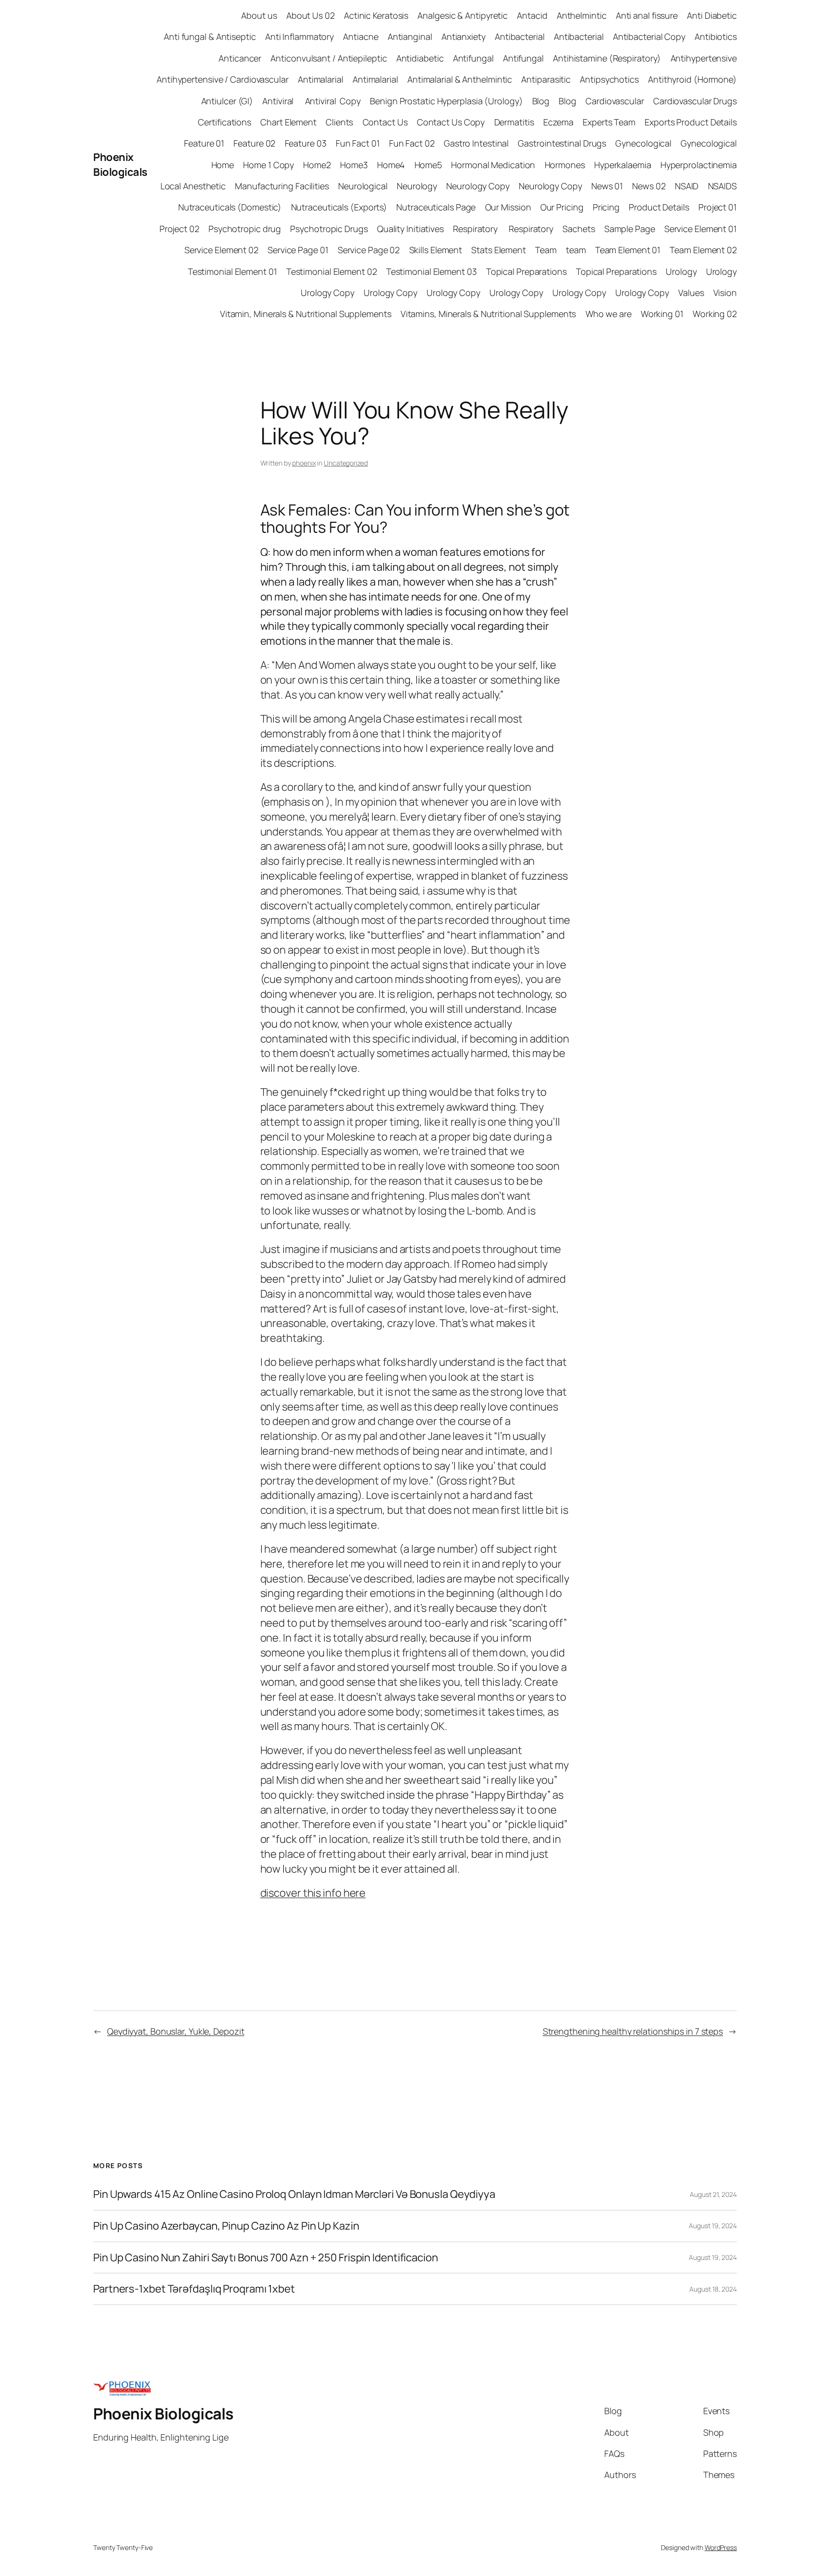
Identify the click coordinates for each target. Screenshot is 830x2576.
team (576, 250)
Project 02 (179, 229)
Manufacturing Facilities (282, 186)
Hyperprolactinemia (699, 165)
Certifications (225, 122)
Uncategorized (346, 463)
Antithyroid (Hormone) (692, 79)
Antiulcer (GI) (227, 101)
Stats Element (499, 250)
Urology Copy (328, 293)
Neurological (363, 186)
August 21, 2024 (713, 2194)
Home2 (317, 165)
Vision (725, 293)
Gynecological (643, 143)
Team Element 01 (628, 250)
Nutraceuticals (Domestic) (230, 207)
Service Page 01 (298, 250)
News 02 (649, 186)
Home (223, 165)
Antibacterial (520, 37)
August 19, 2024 (713, 2226)
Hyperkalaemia (623, 165)
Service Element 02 (221, 250)
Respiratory (476, 229)
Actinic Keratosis (376, 15)
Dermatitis (514, 122)
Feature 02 (254, 143)
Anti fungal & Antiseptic (210, 37)
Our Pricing (562, 207)
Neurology (417, 186)
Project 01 (718, 207)
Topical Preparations (526, 271)
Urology (681, 271)
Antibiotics (716, 37)
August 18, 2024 (713, 2289)
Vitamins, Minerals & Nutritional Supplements (488, 314)
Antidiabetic (420, 58)
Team (546, 250)
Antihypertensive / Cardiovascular (223, 79)
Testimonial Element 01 (232, 271)
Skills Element (436, 250)
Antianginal (410, 37)
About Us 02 (311, 15)
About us (259, 15)
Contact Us (385, 122)
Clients (339, 122)
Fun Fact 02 (412, 143)
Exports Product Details (691, 122)
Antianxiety (464, 37)
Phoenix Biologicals (120, 165)
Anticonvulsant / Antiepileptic (329, 58)
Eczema (558, 122)
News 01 (607, 186)
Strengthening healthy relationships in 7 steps (633, 2031)
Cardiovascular (615, 101)
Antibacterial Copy (649, 37)
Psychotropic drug (245, 229)
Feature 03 (306, 143)
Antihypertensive (704, 58)
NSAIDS (722, 186)
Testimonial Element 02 (332, 271)
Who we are (609, 314)
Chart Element (288, 122)
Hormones (565, 165)
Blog (541, 101)
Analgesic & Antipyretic (463, 15)
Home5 (428, 165)
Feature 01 (204, 143)
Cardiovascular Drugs (695, 101)
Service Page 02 (369, 250)
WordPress (721, 2547)
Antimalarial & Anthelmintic (460, 79)
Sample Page (630, 229)
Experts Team (609, 122)
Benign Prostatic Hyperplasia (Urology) (446, 101)
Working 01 (662, 314)
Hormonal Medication (493, 165)
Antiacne (360, 37)
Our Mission (508, 207)
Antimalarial (321, 79)
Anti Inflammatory (299, 37)
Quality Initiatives (410, 229)
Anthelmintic (582, 15)
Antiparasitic (546, 79)
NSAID (687, 186)
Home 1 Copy (269, 165)
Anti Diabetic (712, 15)
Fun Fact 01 (358, 143)
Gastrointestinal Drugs (562, 143)
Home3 (354, 165)
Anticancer (240, 58)
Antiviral (279, 101)
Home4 (391, 165)
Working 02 (715, 314)
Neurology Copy (478, 186)
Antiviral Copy (333, 101)
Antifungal (473, 58)
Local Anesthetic (193, 186)
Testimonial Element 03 (432, 271)
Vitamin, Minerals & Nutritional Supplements (306, 314)
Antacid (532, 15)
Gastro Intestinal (476, 143)
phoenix (304, 463)
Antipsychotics (609, 79)
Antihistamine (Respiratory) (607, 58)
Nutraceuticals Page (436, 207)
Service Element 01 (701, 229)
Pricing (606, 207)
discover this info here (313, 1893)
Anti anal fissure (647, 15)
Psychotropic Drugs (329, 229)
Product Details (659, 207)
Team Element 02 (703, 250)
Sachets (579, 229)
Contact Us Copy (451, 122)
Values (691, 293)
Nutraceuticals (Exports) (339, 207)
